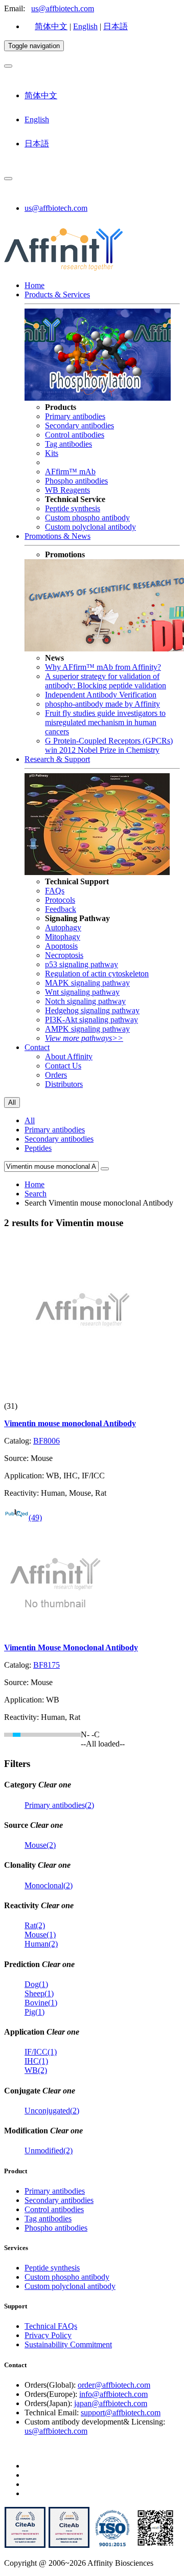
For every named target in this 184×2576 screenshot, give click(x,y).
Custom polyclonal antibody (90, 527)
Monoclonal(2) (49, 1885)
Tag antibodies (68, 444)
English (85, 26)
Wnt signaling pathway (82, 992)
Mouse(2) (40, 1845)
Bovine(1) (41, 2003)
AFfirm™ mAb (70, 472)
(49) (35, 1518)
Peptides (38, 1148)
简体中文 (51, 26)
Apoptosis (61, 946)
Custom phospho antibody (87, 518)
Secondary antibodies (79, 425)
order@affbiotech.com (114, 2385)
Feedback (61, 909)
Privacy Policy (48, 2335)
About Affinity (69, 1056)
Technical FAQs (51, 2326)
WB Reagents (67, 490)
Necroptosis (64, 955)
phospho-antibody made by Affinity (102, 704)
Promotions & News (57, 536)
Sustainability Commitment (68, 2344)
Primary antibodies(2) (59, 1805)
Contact (37, 1047)
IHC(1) (36, 2061)
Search (36, 1194)
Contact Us (63, 1066)
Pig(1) (34, 2012)
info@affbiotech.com (113, 2394)
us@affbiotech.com (63, 8)
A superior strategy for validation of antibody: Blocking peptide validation (106, 681)
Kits (52, 453)
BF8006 (47, 1441)
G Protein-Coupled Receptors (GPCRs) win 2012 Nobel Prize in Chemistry (109, 745)
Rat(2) (35, 1925)
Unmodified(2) (49, 2151)
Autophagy (63, 927)
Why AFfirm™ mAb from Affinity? (103, 667)
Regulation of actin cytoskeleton (97, 974)
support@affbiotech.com (121, 2413)
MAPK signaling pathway (87, 983)
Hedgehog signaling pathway (92, 1010)
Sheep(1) (39, 1993)
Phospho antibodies (76, 481)
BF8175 (47, 1665)
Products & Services (57, 294)
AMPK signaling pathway (87, 1029)
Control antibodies (75, 435)
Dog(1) (36, 1984)
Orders (56, 1075)
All (30, 1120)
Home (34, 285)
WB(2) (36, 2070)
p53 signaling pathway (82, 964)
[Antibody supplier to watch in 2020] (69, 2546)
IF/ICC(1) (41, 2052)
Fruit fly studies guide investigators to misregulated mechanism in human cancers (105, 722)
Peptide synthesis (73, 508)
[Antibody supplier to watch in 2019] (25, 2546)
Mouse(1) (40, 1935)
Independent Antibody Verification (101, 695)
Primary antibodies (75, 416)
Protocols (60, 900)
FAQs (55, 891)
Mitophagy (63, 937)
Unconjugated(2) (52, 2111)
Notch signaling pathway (85, 1001)
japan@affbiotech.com (111, 2403)
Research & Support (57, 759)
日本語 (116, 26)
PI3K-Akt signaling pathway (91, 1020)
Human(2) (41, 1944)
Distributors (64, 1084)
